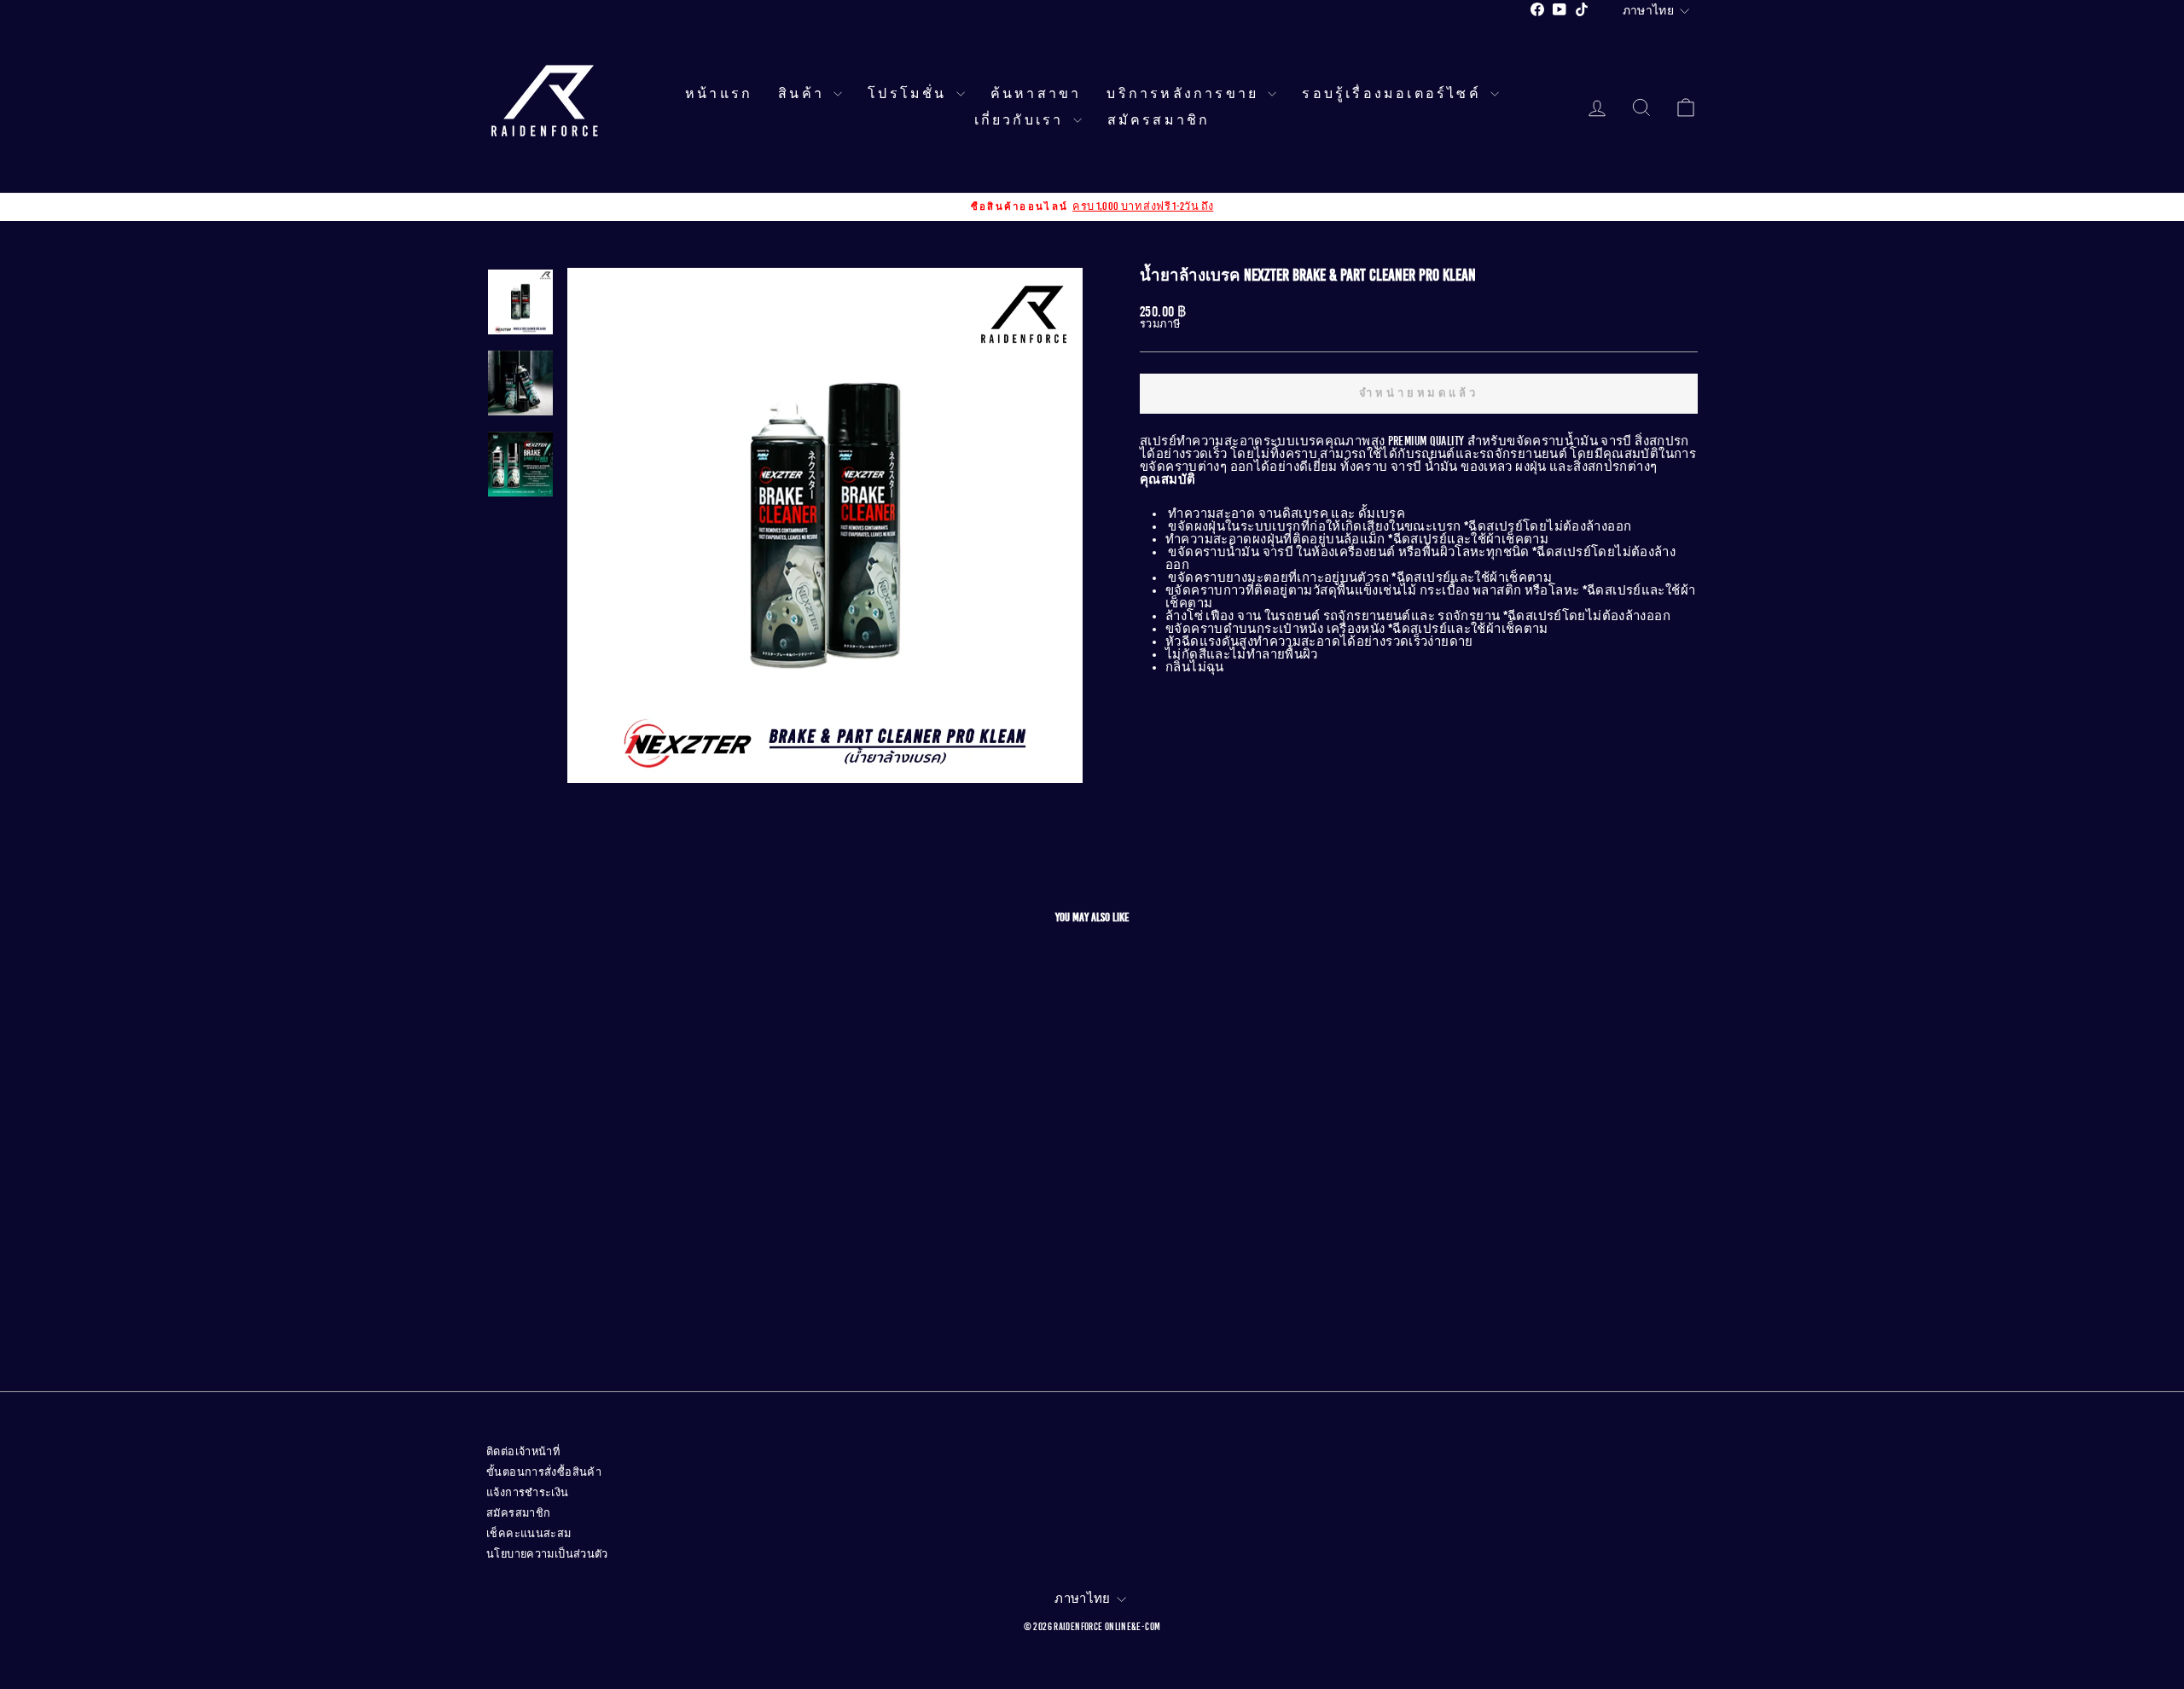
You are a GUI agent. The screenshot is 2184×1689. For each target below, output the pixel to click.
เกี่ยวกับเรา (1022, 120)
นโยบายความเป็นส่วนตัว (547, 1554)
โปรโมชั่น (910, 94)
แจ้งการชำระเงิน (528, 1493)
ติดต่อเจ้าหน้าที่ (523, 1452)
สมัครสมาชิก (1159, 120)
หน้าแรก (719, 94)
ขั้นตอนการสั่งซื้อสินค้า (544, 1472)
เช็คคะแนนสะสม (529, 1534)
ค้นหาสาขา (1036, 94)
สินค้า (804, 94)
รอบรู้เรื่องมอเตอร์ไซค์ (1394, 94)
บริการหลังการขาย (1185, 94)
